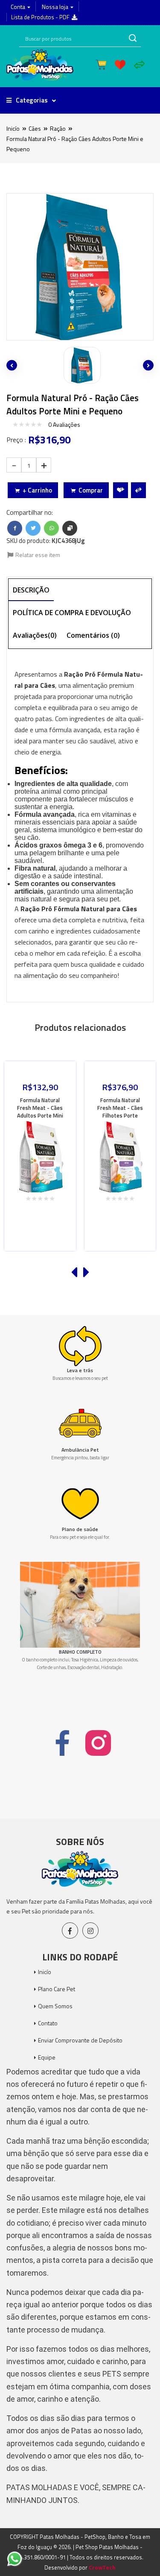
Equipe (47, 2057)
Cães (35, 128)
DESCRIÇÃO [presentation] (31, 590)
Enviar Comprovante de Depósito (80, 2040)
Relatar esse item (37, 555)
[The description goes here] (80, 365)
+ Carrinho (37, 490)
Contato (48, 2023)
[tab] (31, 591)
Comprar (91, 490)
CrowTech (102, 2567)
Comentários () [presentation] (93, 635)
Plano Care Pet (57, 1989)
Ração (58, 128)
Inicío (13, 128)
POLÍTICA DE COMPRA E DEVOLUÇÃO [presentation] (72, 613)
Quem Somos (55, 2006)
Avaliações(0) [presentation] (35, 635)
